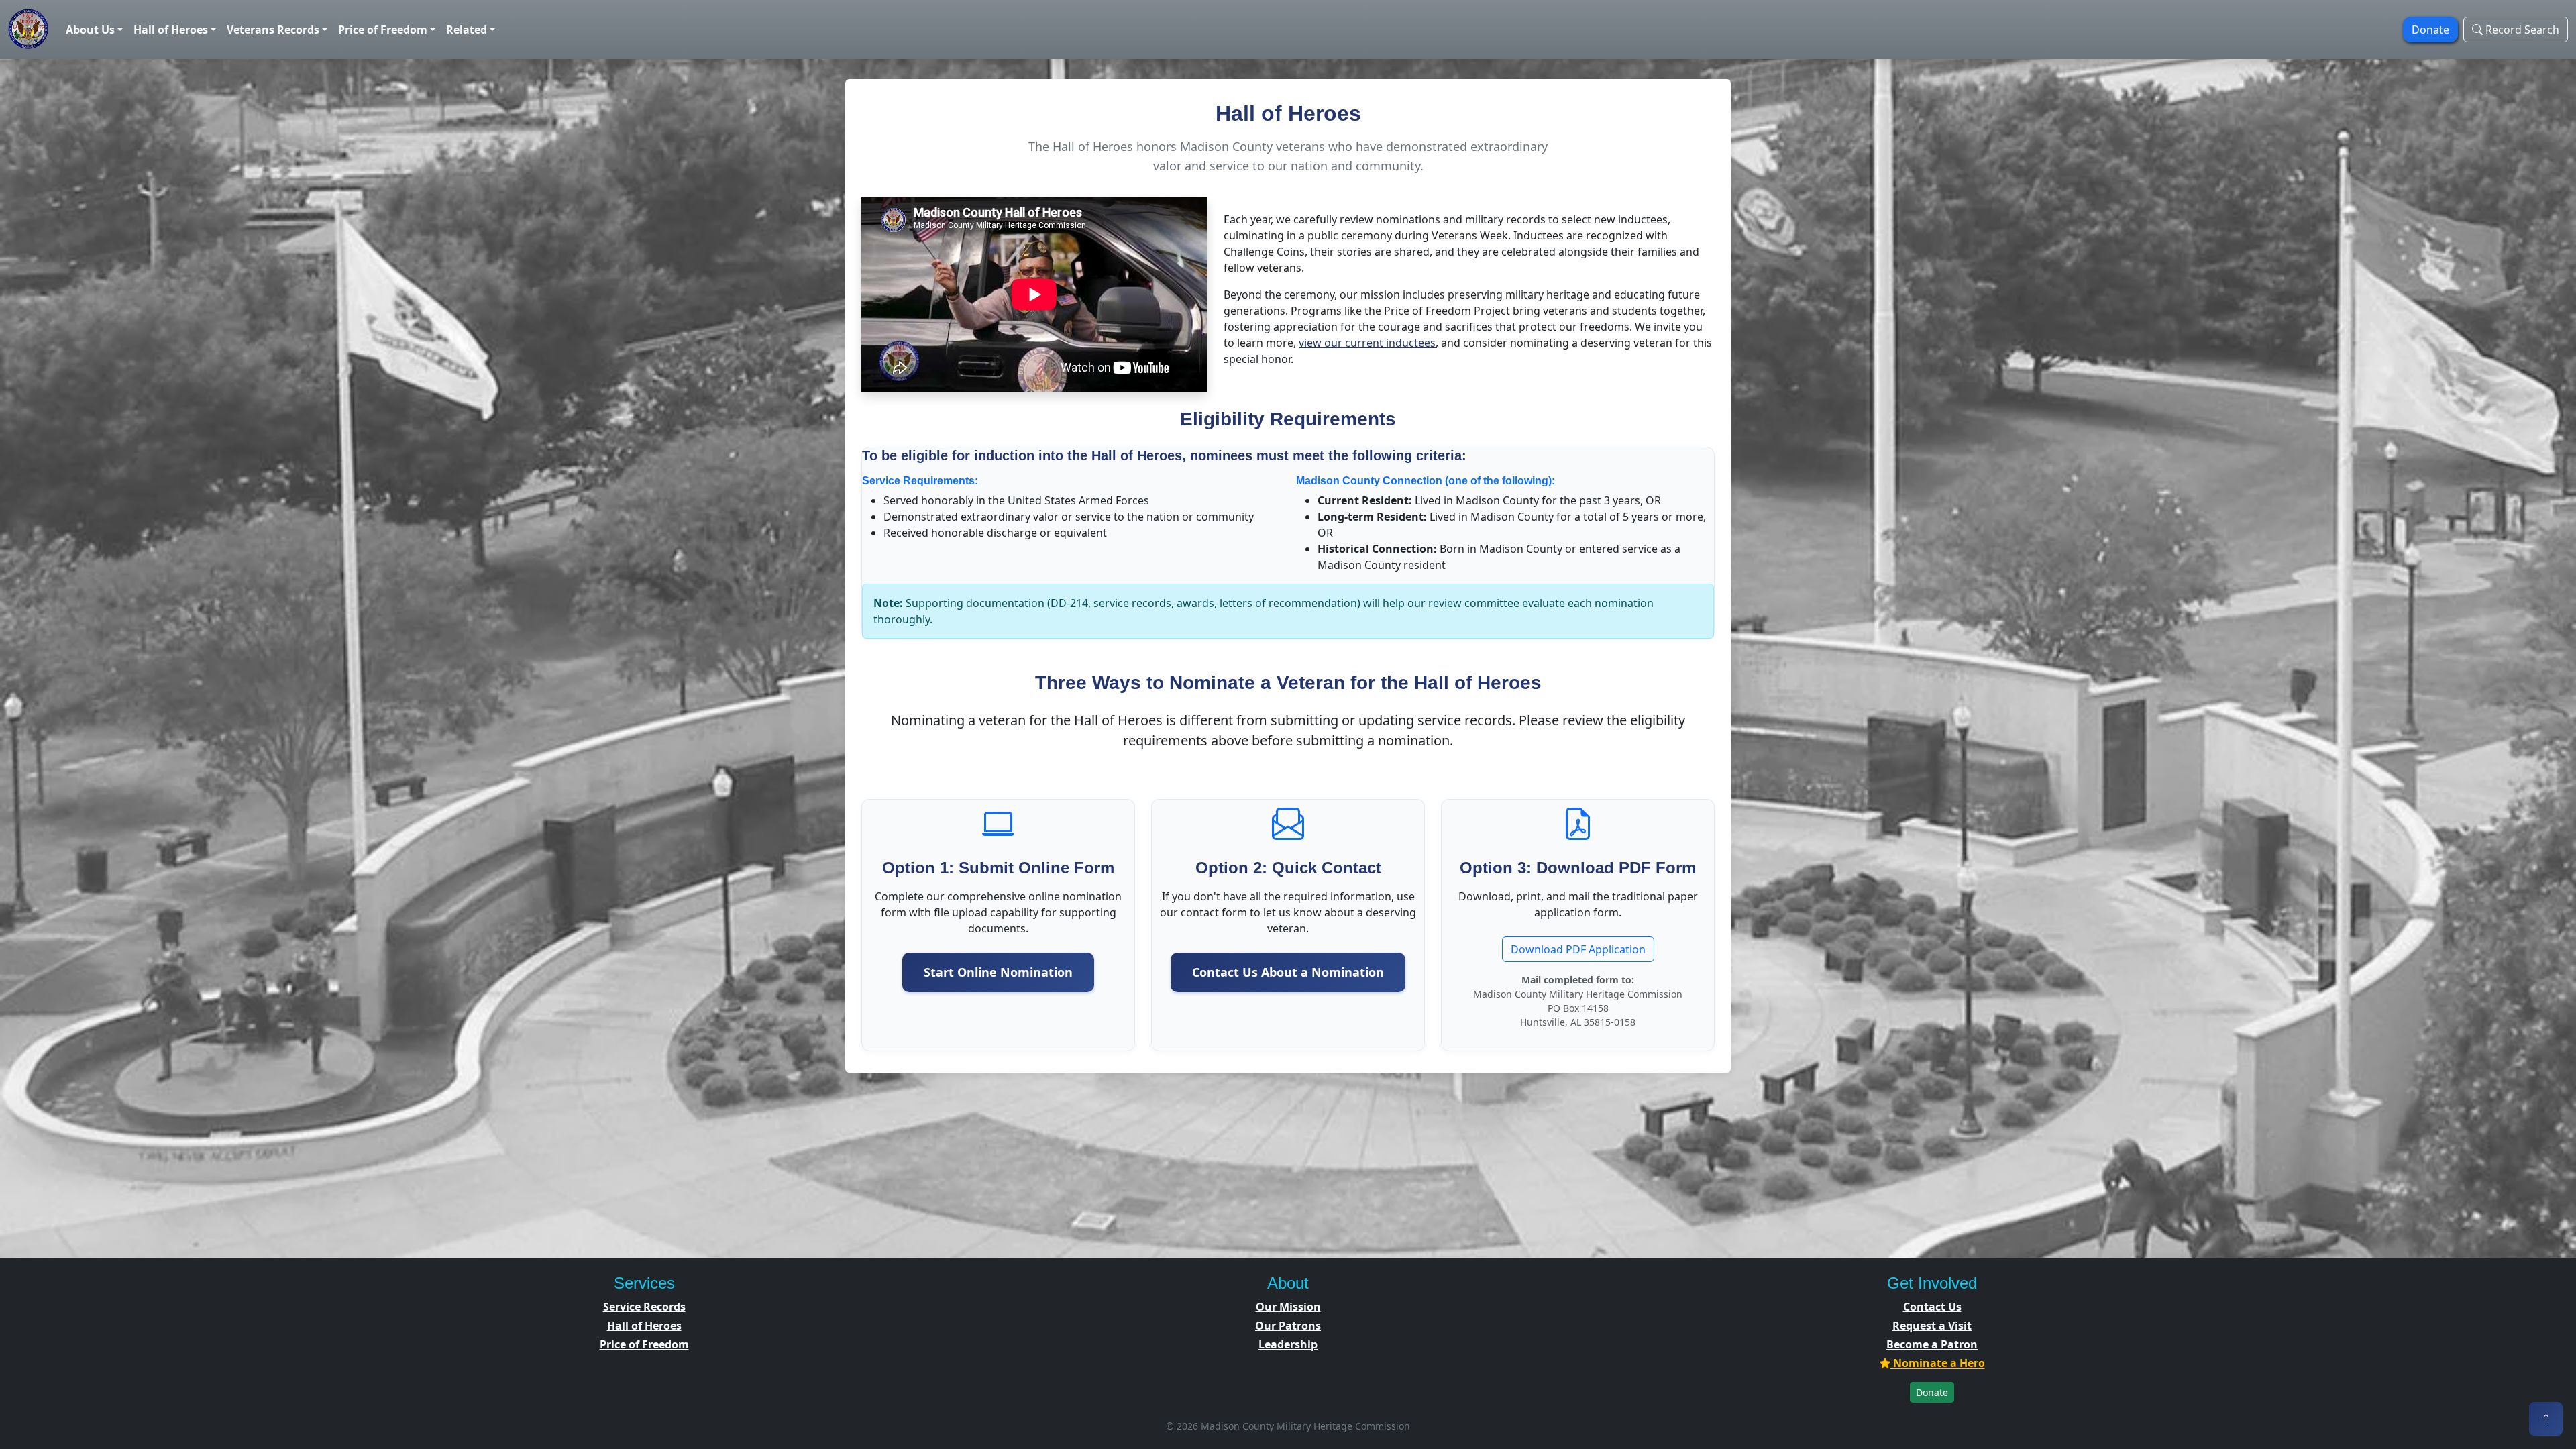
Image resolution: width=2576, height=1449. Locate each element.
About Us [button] (90, 30)
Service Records (644, 1307)
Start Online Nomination (998, 972)
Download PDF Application (1578, 949)
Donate (1932, 1392)
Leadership (1288, 1344)
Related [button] (467, 30)
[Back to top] (2546, 1419)
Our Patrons (1288, 1326)
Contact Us (1932, 1307)
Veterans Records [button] (273, 30)
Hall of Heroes (644, 1326)
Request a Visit (1932, 1326)
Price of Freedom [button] (383, 30)
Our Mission (1288, 1307)
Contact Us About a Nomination (1288, 972)
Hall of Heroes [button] (171, 30)
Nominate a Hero (1938, 1363)
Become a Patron (1932, 1344)
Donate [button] (2430, 30)
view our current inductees (1367, 343)
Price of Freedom (644, 1344)
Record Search (2521, 30)
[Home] (29, 30)
